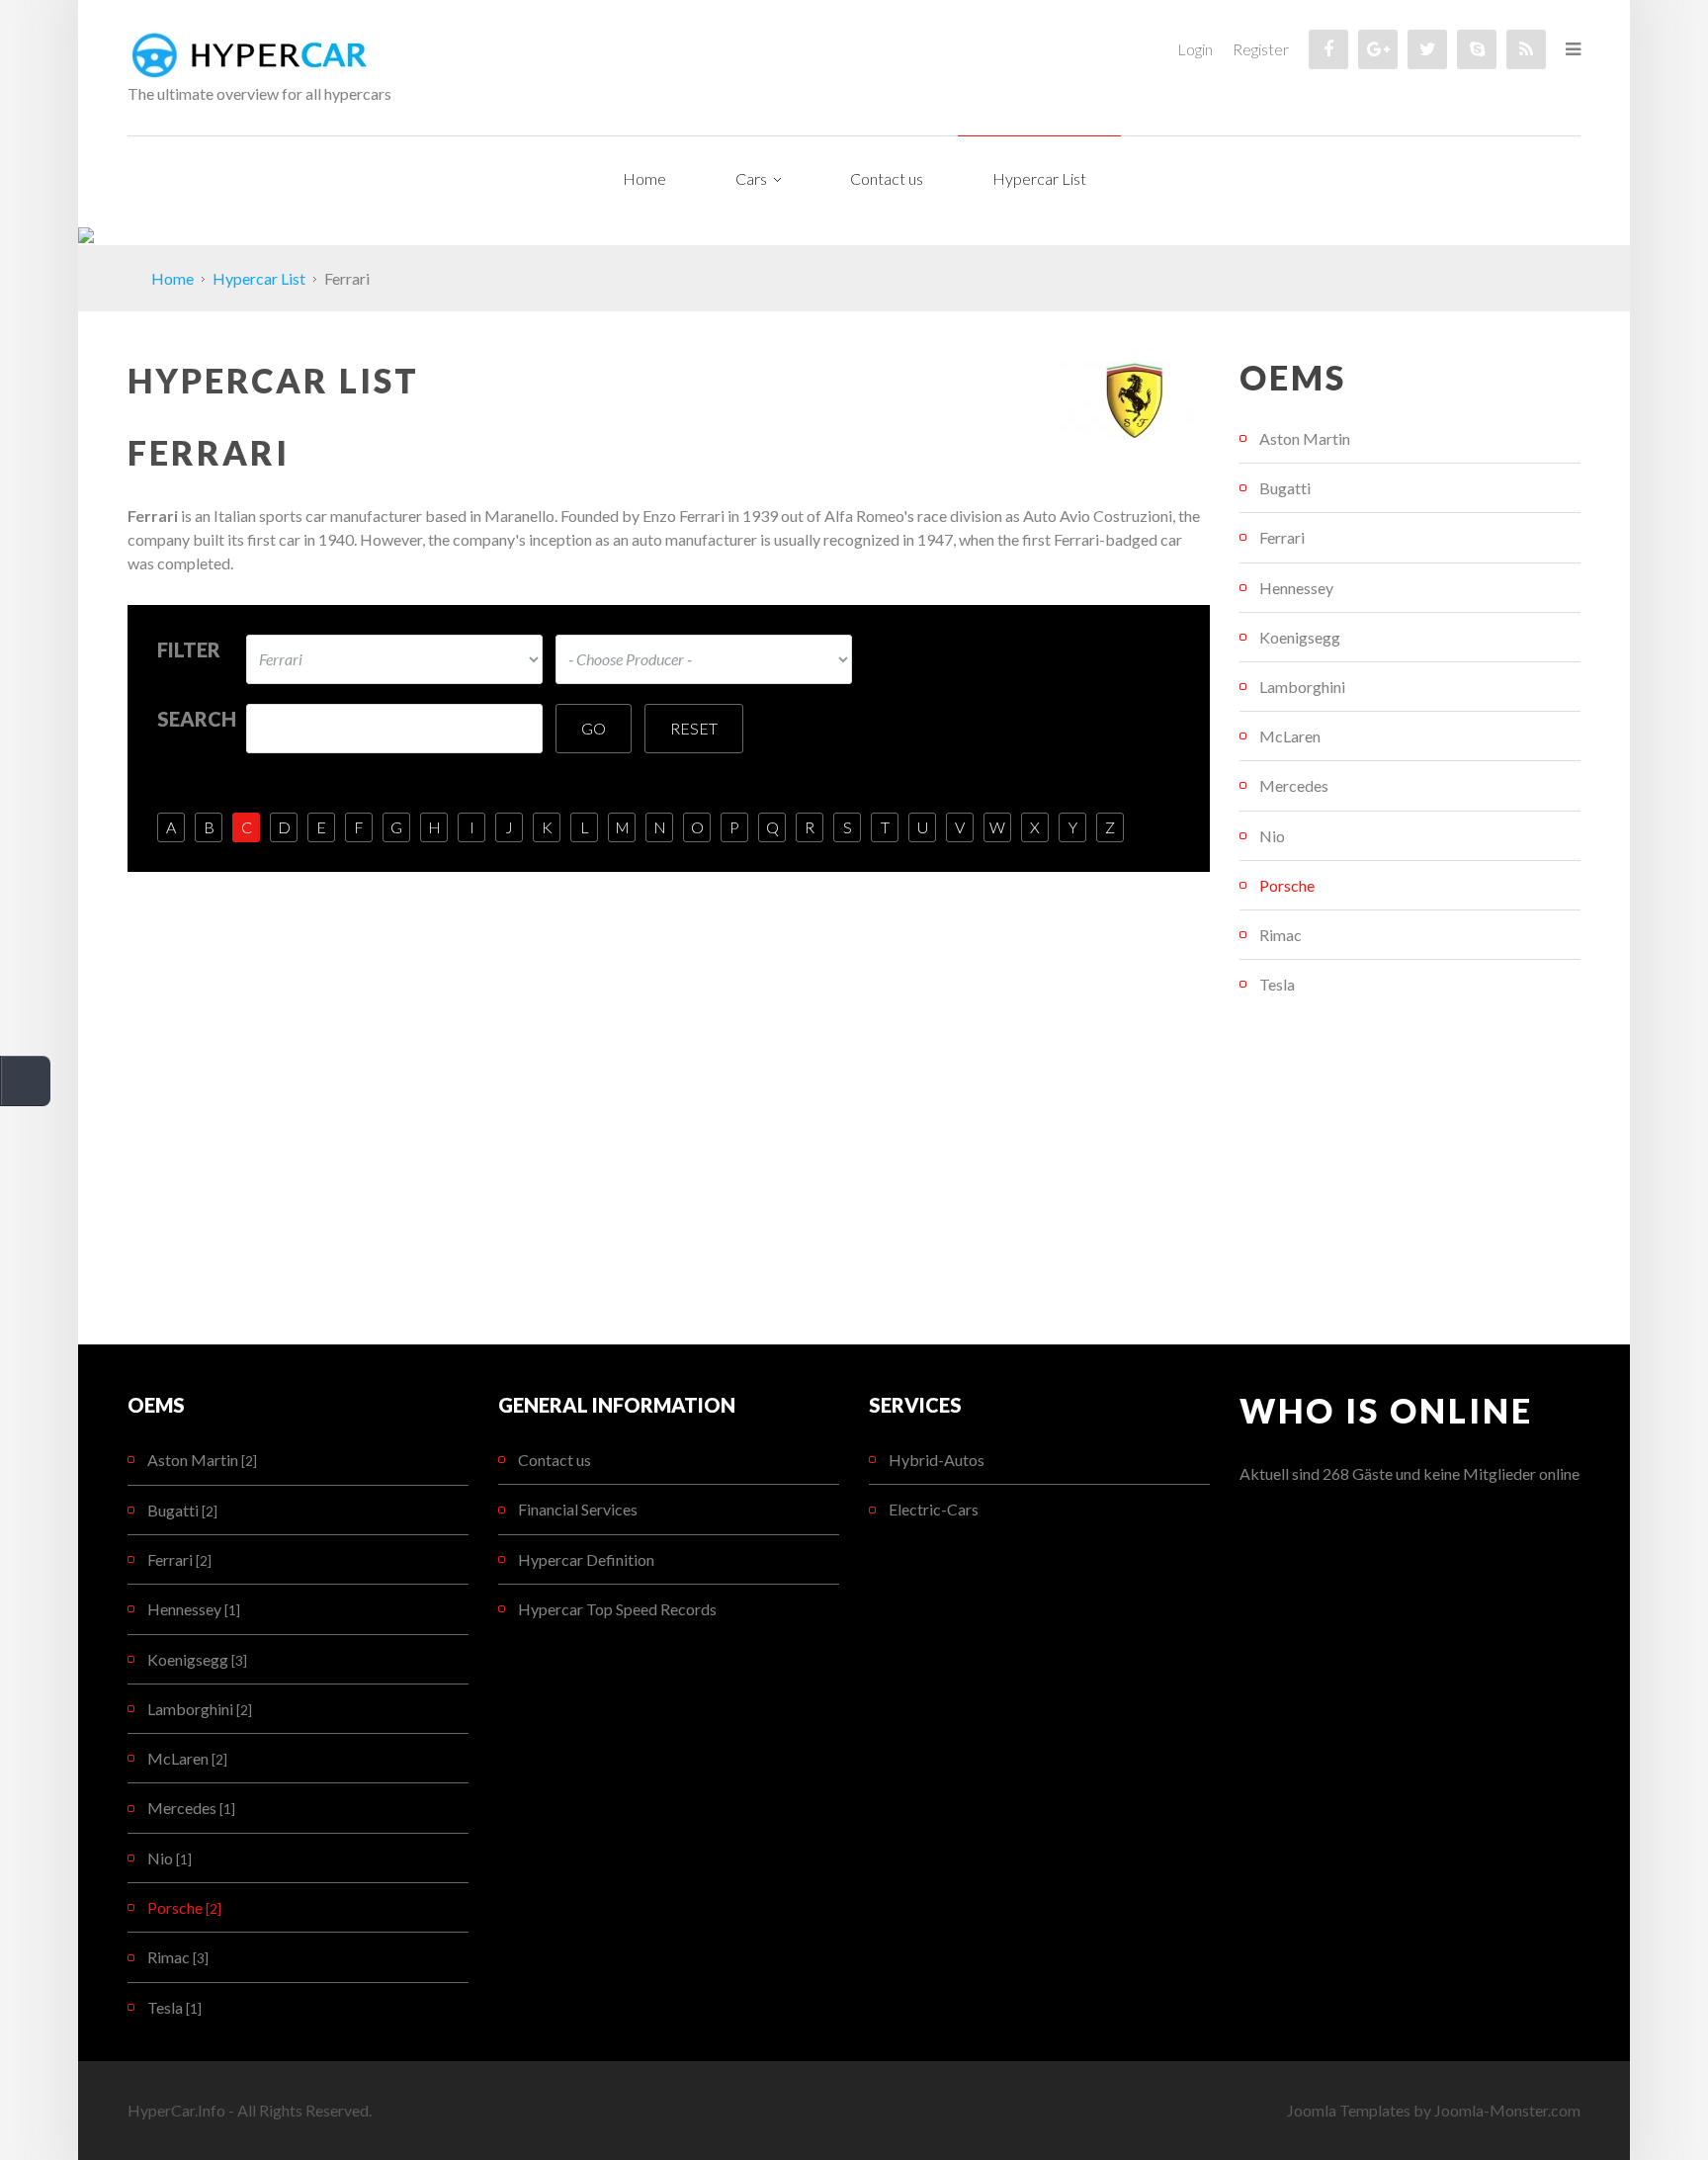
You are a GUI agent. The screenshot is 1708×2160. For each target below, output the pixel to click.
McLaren (1290, 736)
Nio (1272, 836)
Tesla (1277, 984)
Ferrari (1282, 537)
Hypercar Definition (586, 1559)
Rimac (1281, 935)
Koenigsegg (1300, 637)
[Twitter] (1427, 49)
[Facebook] (1328, 49)
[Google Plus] (1378, 49)
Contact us (555, 1460)
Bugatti (1285, 488)
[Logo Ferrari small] (1134, 398)
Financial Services (578, 1509)
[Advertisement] (1410, 1176)
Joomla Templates (1349, 2110)
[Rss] (1526, 49)
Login (1195, 49)
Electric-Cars (934, 1509)
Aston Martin (1305, 438)
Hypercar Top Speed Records (617, 1609)
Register (1261, 49)
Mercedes (1294, 785)
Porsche (1287, 885)
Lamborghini (1302, 687)
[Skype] (1477, 49)
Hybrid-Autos (937, 1460)
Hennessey (1296, 588)
